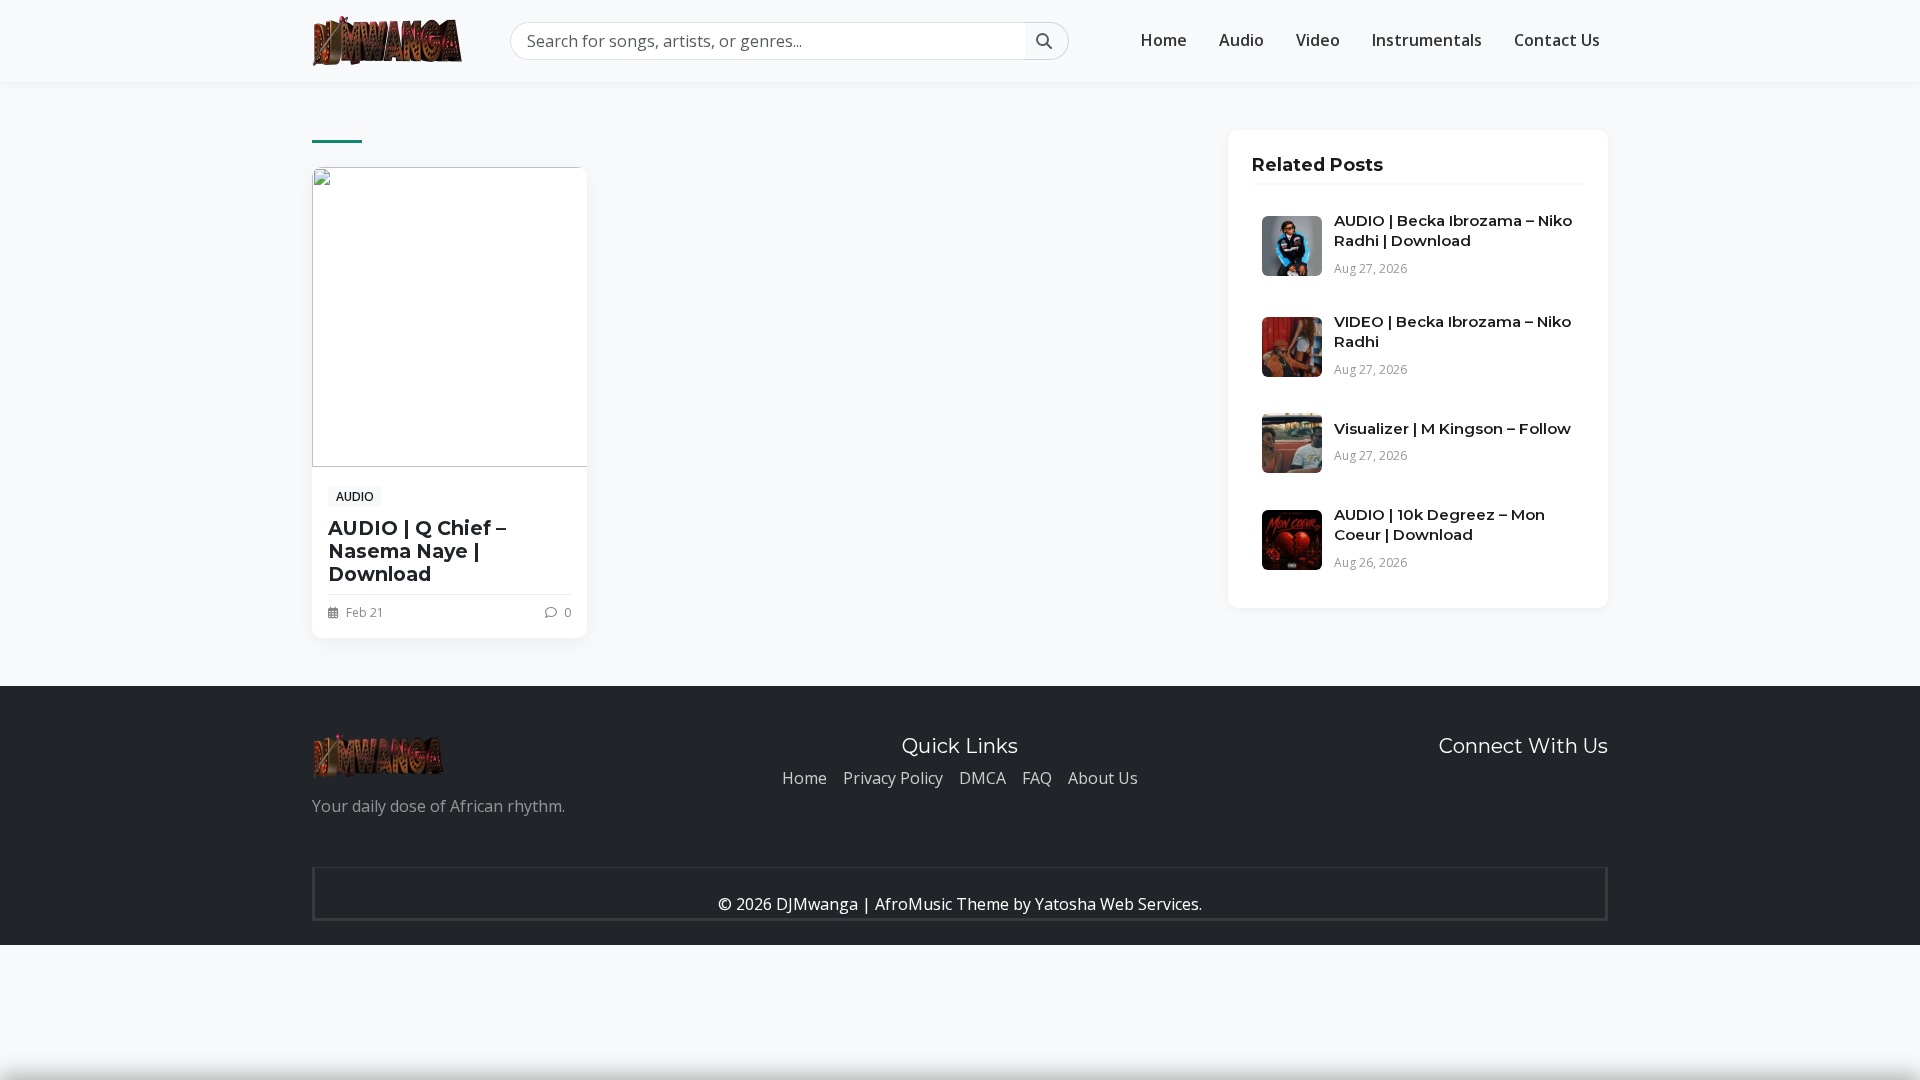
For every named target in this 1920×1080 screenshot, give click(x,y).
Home (1164, 40)
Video (1318, 40)
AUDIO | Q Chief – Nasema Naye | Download (417, 551)
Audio (1241, 40)
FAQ (1037, 778)
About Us (1103, 778)
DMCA (982, 778)
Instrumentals (1427, 40)
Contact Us (1557, 40)
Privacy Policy (893, 778)
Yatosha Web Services (1117, 904)
